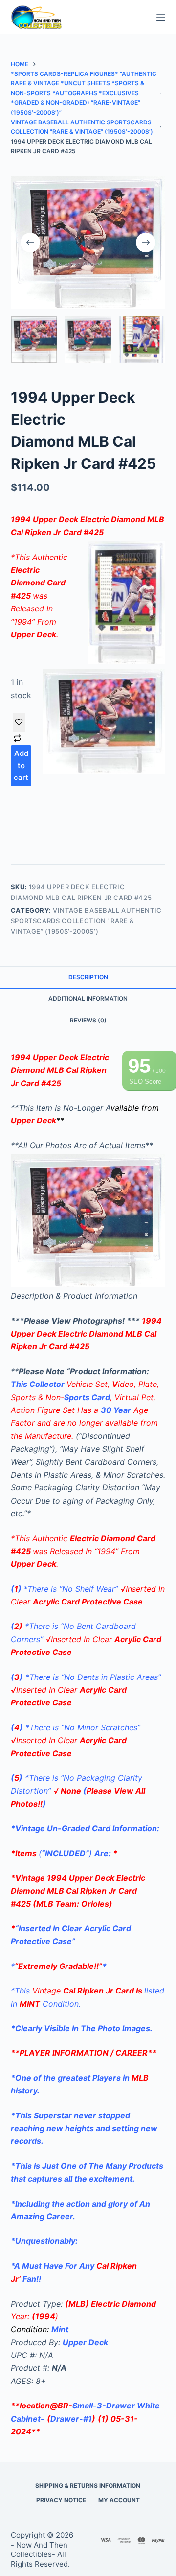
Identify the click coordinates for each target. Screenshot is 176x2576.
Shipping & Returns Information (88, 2486)
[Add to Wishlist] (19, 723)
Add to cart (21, 766)
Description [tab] (88, 977)
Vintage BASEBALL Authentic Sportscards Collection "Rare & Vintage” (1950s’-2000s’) (86, 921)
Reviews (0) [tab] (88, 1020)
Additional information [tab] (88, 999)
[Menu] (161, 17)
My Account (119, 2500)
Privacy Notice (61, 2500)
